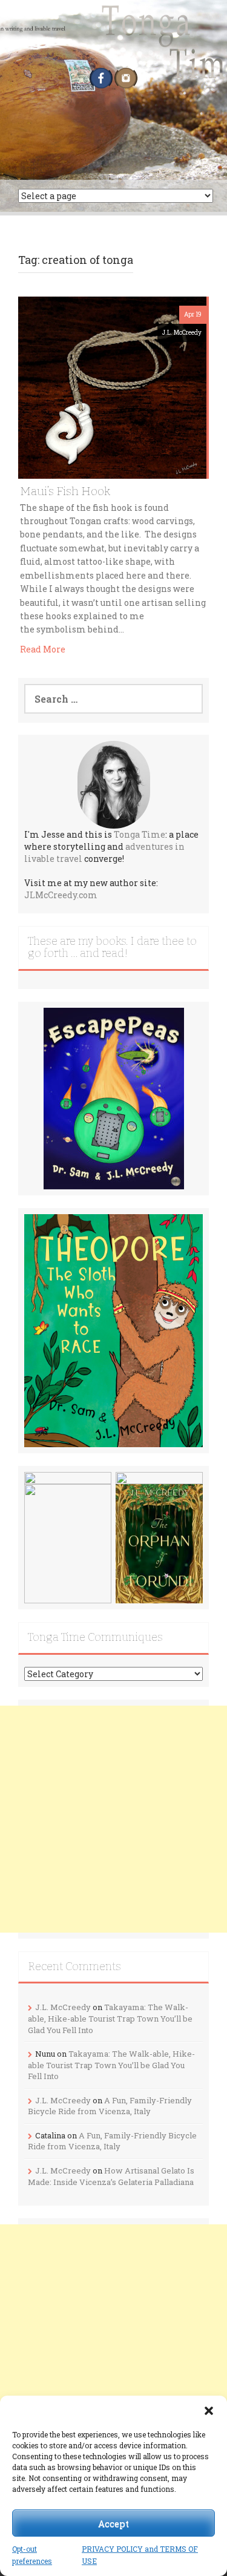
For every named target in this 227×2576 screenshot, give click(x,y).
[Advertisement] (113, 1819)
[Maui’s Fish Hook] (112, 386)
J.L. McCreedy (182, 333)
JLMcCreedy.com (61, 895)
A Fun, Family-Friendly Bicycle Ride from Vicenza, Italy (110, 2106)
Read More (43, 649)
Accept (113, 2523)
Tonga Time (140, 834)
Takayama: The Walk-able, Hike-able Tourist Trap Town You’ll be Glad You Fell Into (110, 2018)
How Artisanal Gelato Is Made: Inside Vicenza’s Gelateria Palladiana (111, 2176)
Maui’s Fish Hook (65, 491)
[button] (209, 2411)
